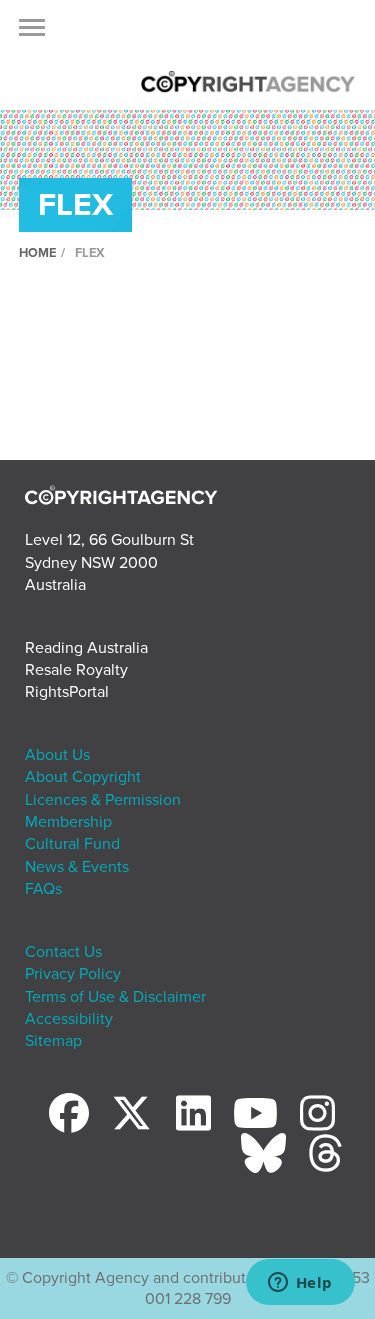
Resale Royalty (76, 670)
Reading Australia (86, 648)
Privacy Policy (73, 974)
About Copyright (83, 777)
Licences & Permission (103, 800)
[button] (32, 33)
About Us (57, 755)
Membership (68, 822)
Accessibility (69, 1019)
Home (37, 253)
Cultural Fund (72, 844)
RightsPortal (67, 692)
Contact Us (63, 952)
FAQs (43, 889)
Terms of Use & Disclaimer (115, 997)
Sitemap (53, 1041)
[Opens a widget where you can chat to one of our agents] (300, 1284)
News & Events (77, 867)
